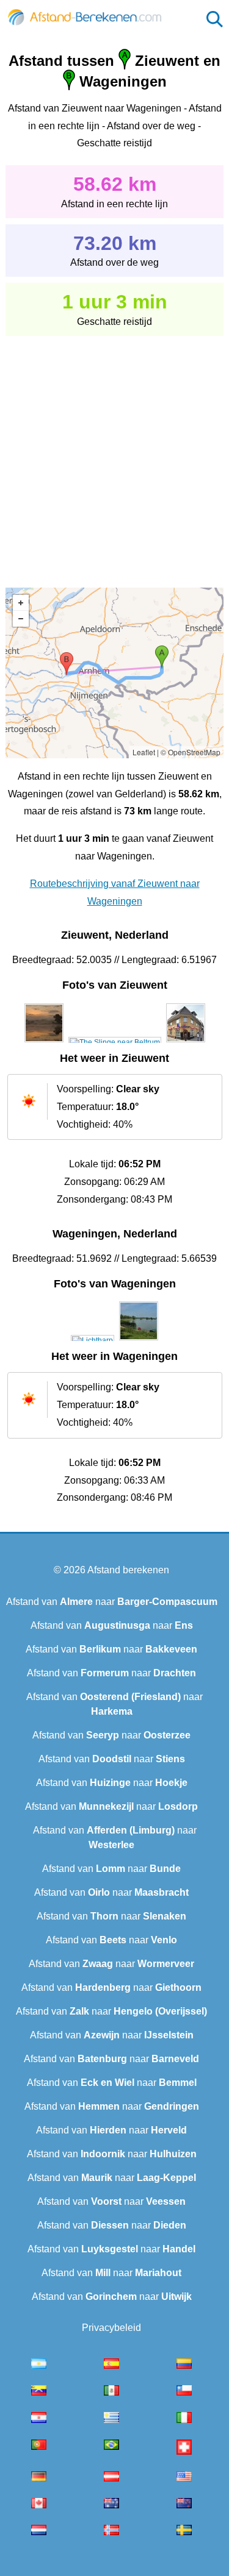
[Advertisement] (114, 453)
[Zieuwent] (44, 1042)
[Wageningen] (93, 1340)
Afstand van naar (112, 1602)
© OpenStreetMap (191, 752)
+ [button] (21, 603)
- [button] (21, 619)
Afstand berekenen (128, 1570)
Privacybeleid (111, 2328)
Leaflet (144, 752)
